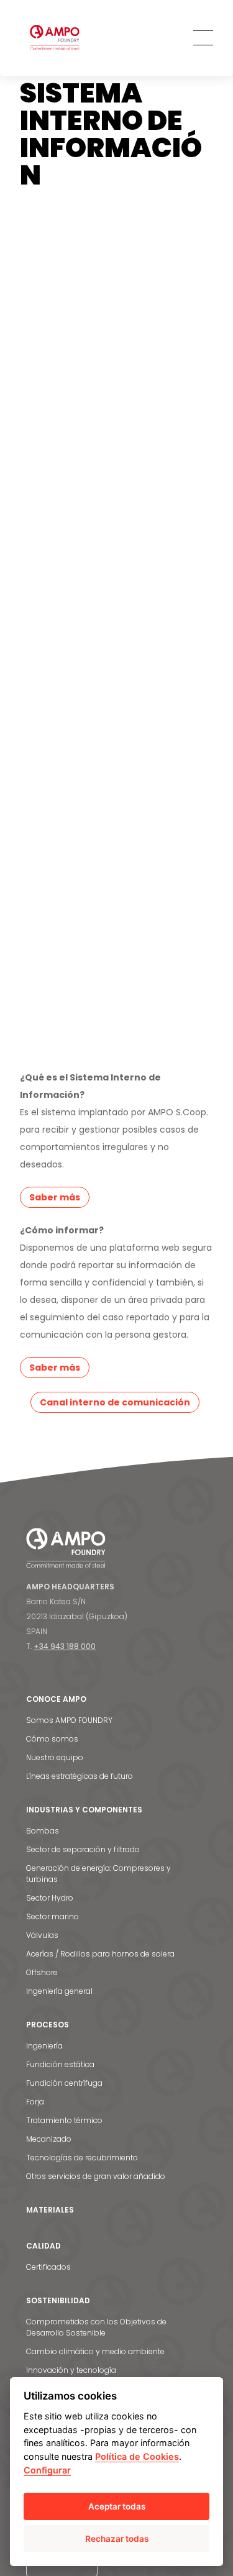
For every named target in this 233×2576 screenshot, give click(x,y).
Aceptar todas (117, 2506)
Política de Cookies (137, 2456)
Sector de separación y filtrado (83, 1849)
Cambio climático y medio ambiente (95, 2351)
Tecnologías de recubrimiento (82, 2158)
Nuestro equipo (55, 1757)
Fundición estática (60, 2064)
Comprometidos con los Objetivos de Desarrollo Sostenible (96, 2327)
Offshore (42, 1972)
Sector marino (53, 1916)
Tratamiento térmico (64, 2120)
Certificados (48, 2267)
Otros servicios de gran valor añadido (96, 2176)
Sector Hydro (50, 1898)
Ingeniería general (59, 1991)
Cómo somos (52, 1739)
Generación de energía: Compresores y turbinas (98, 1874)
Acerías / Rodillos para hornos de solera (100, 1954)
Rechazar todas (117, 2539)
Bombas (43, 1831)
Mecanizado (49, 2139)
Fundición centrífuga (64, 2083)
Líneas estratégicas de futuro (80, 1776)
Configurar (47, 2470)
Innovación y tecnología (71, 2370)
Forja (35, 2102)
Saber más (55, 1197)
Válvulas (42, 1935)
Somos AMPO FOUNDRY (69, 1720)
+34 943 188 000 (65, 1646)
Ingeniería (44, 2046)
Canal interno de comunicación (115, 1402)
